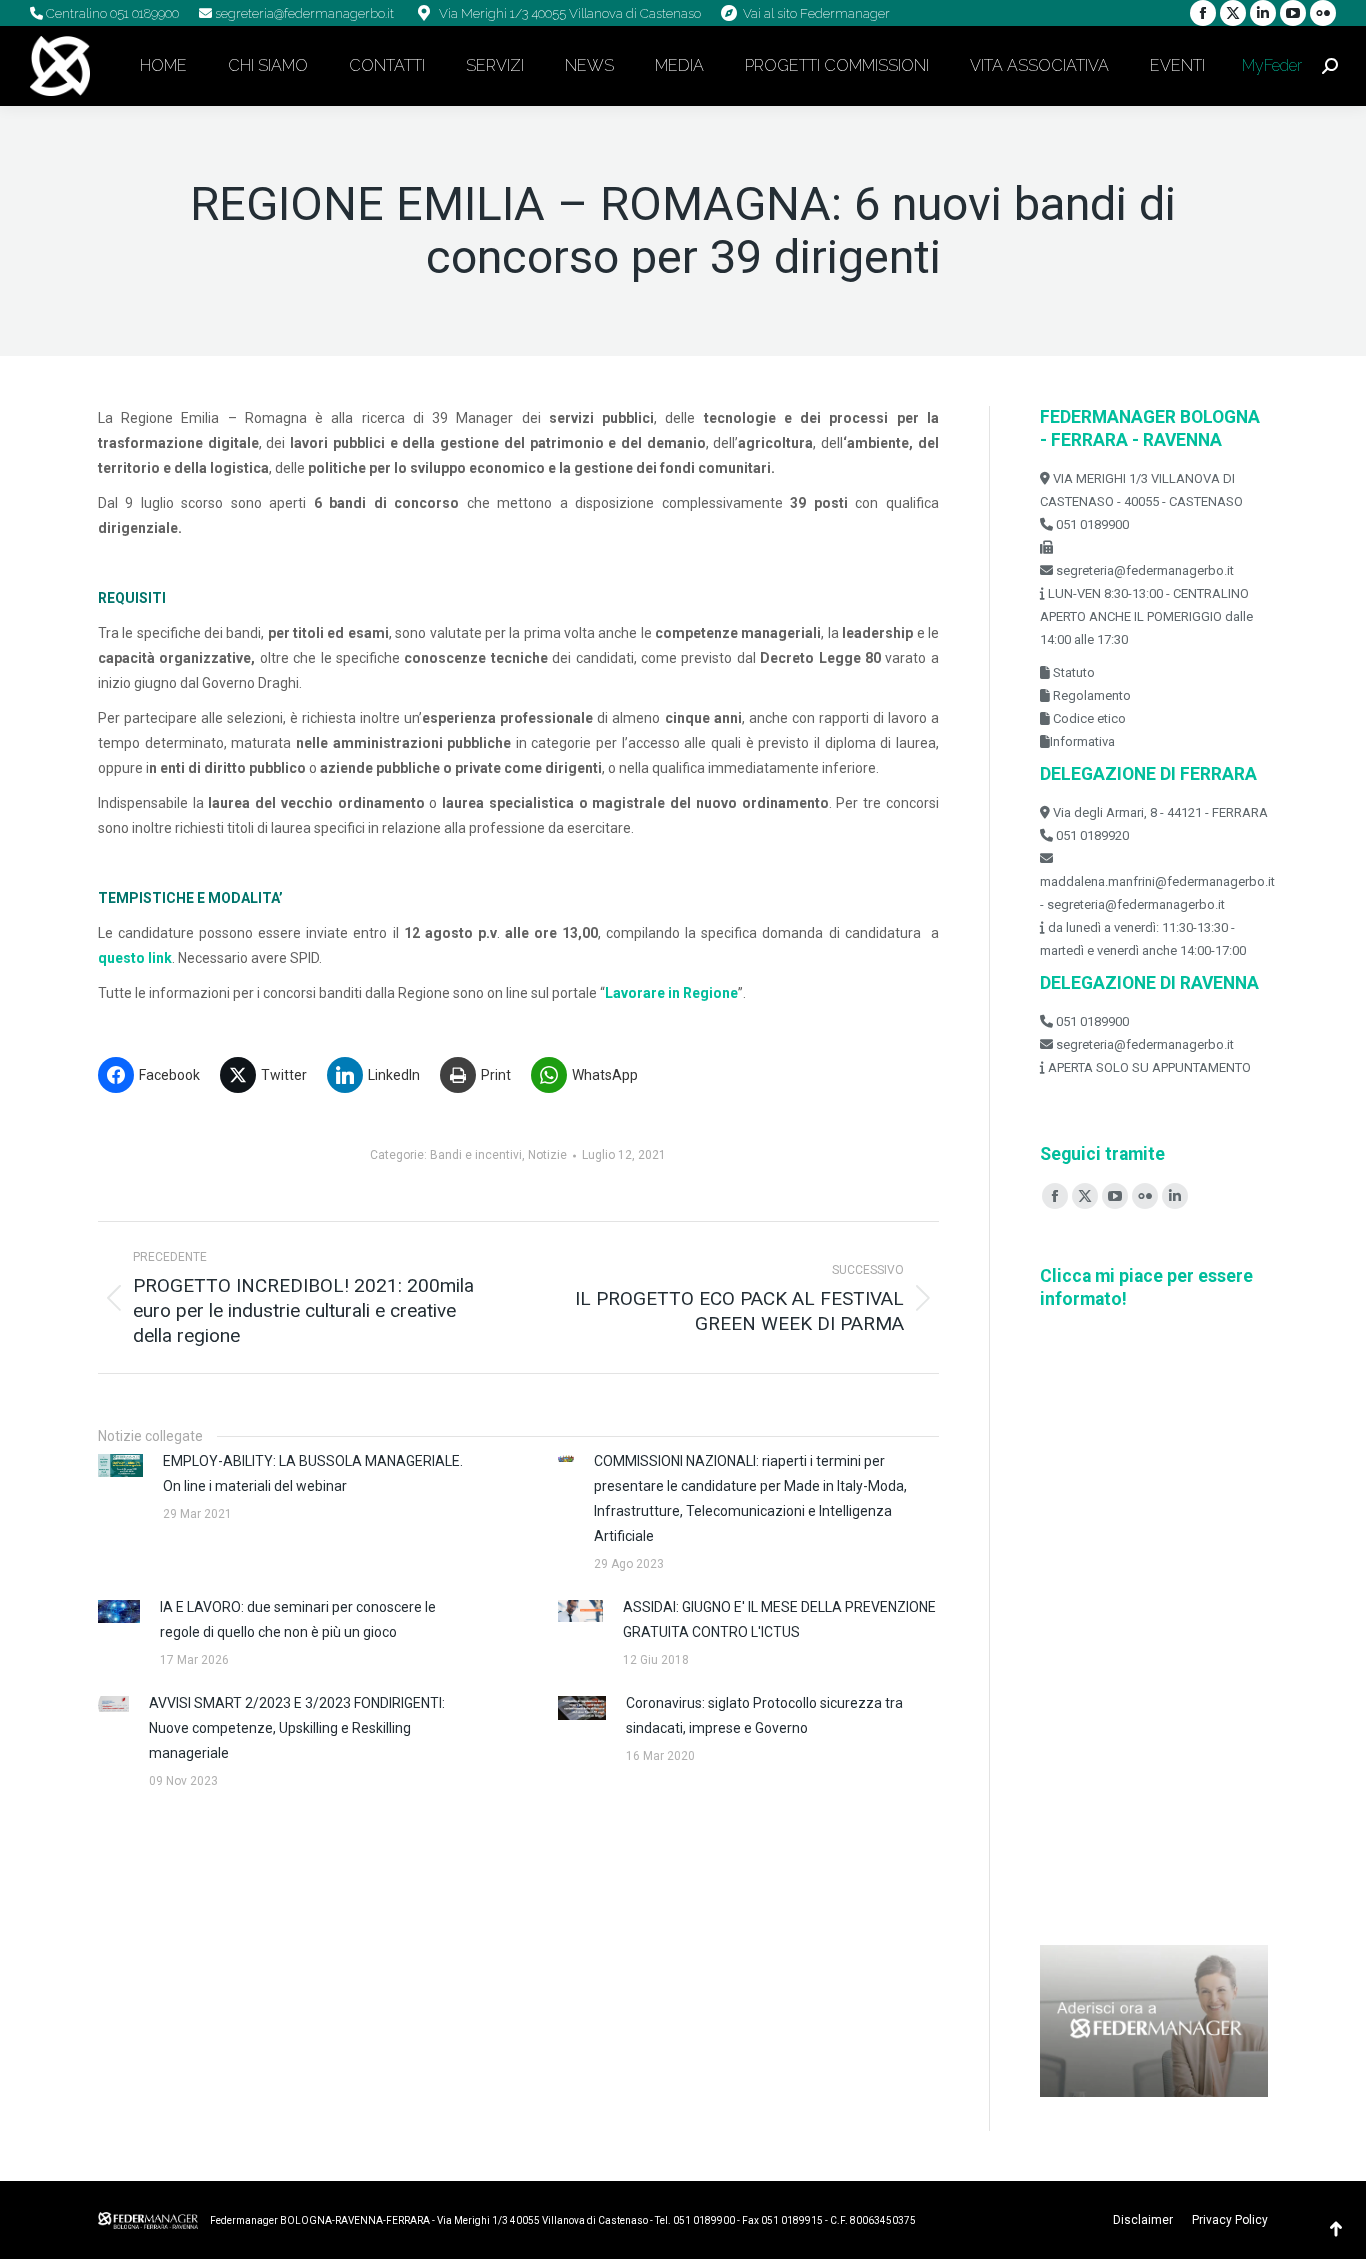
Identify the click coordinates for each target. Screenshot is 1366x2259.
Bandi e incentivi (476, 1155)
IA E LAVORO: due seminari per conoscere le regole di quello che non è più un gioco (298, 1619)
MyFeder (1270, 65)
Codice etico (1088, 718)
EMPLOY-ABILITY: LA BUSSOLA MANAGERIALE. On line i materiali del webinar (313, 1473)
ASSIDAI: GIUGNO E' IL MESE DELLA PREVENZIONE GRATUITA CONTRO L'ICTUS (779, 1619)
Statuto (1072, 672)
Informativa (1082, 741)
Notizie (547, 1155)
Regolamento (1090, 695)
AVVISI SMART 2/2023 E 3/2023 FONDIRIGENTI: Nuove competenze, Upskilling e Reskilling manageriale (297, 1728)
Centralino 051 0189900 (111, 13)
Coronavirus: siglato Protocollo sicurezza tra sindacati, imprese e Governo (764, 1715)
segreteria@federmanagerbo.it (303, 13)
